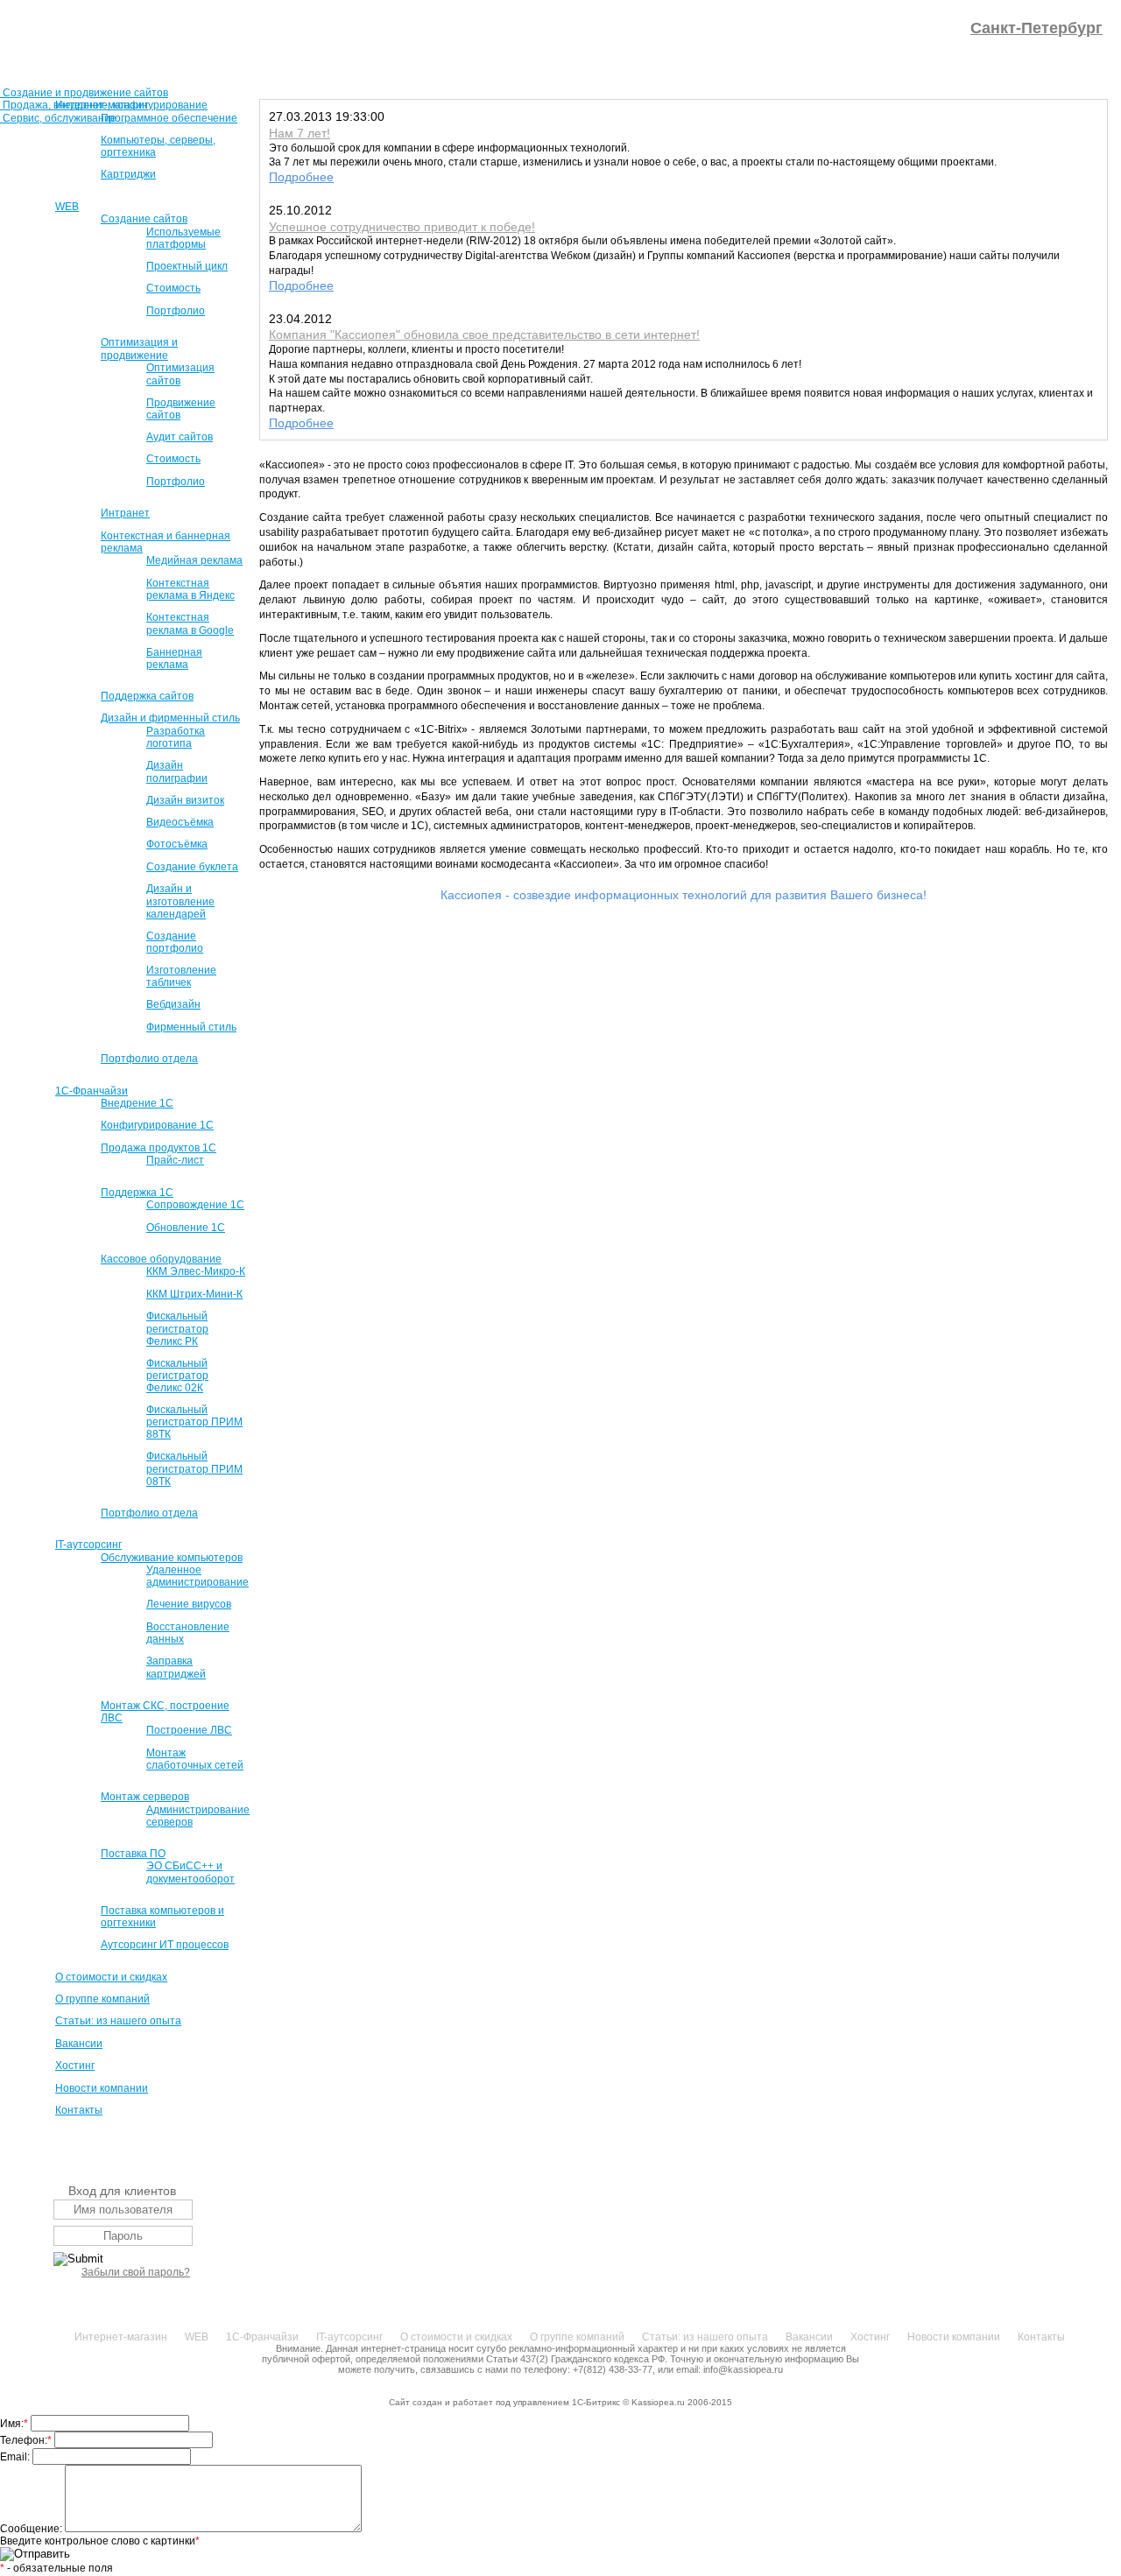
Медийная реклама (194, 560)
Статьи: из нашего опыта (118, 2021)
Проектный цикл (187, 266)
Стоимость (173, 288)
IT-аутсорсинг (88, 1545)
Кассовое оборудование (161, 1259)
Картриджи (128, 174)
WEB (67, 207)
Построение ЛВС (189, 1730)
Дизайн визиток (185, 800)
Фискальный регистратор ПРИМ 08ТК (194, 1468)
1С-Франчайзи (92, 1091)
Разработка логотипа (176, 737)
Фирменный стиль (191, 1027)
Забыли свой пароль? (136, 2272)
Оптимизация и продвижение (139, 348)
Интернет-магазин (102, 105)
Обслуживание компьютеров (172, 1558)
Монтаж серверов (145, 1797)
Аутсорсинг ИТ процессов (165, 1945)
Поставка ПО (133, 1854)
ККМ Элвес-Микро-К (196, 1271)
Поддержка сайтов (147, 696)
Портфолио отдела (149, 1059)
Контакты (79, 2110)
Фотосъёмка (177, 844)
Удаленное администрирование (197, 1576)
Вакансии (79, 2044)
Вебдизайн (173, 1004)
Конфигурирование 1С (157, 1125)
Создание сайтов (144, 219)
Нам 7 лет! (300, 133)
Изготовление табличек (181, 976)
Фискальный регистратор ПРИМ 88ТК (194, 1422)
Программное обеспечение (169, 118)
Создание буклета (192, 867)
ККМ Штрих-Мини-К (194, 1294)
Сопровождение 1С (195, 1205)
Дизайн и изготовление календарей (180, 901)
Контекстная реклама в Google (190, 623)
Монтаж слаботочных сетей (195, 1759)
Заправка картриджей (176, 1667)
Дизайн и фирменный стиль (170, 718)
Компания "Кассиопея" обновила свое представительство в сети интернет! (484, 334)
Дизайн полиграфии (177, 771)
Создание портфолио (175, 942)
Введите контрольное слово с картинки (100, 2541)
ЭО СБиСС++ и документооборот (190, 1872)
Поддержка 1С (137, 1193)
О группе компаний (102, 1999)
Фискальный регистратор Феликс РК (177, 1328)
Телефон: (26, 2440)
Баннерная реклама (174, 658)
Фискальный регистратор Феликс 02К (177, 1376)
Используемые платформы (183, 238)
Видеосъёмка (180, 822)
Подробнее (301, 177)
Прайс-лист (175, 1160)
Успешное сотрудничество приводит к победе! (402, 227)
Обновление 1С (186, 1228)
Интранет (125, 513)
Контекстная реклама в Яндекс (190, 589)
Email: (16, 2457)
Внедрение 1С (137, 1103)
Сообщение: (32, 2529)
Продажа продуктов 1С (159, 1148)
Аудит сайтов (180, 437)
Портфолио (176, 311)
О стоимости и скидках (111, 1977)
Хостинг (75, 2066)
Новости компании (102, 2088)
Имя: (14, 2424)
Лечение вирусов (189, 1604)
